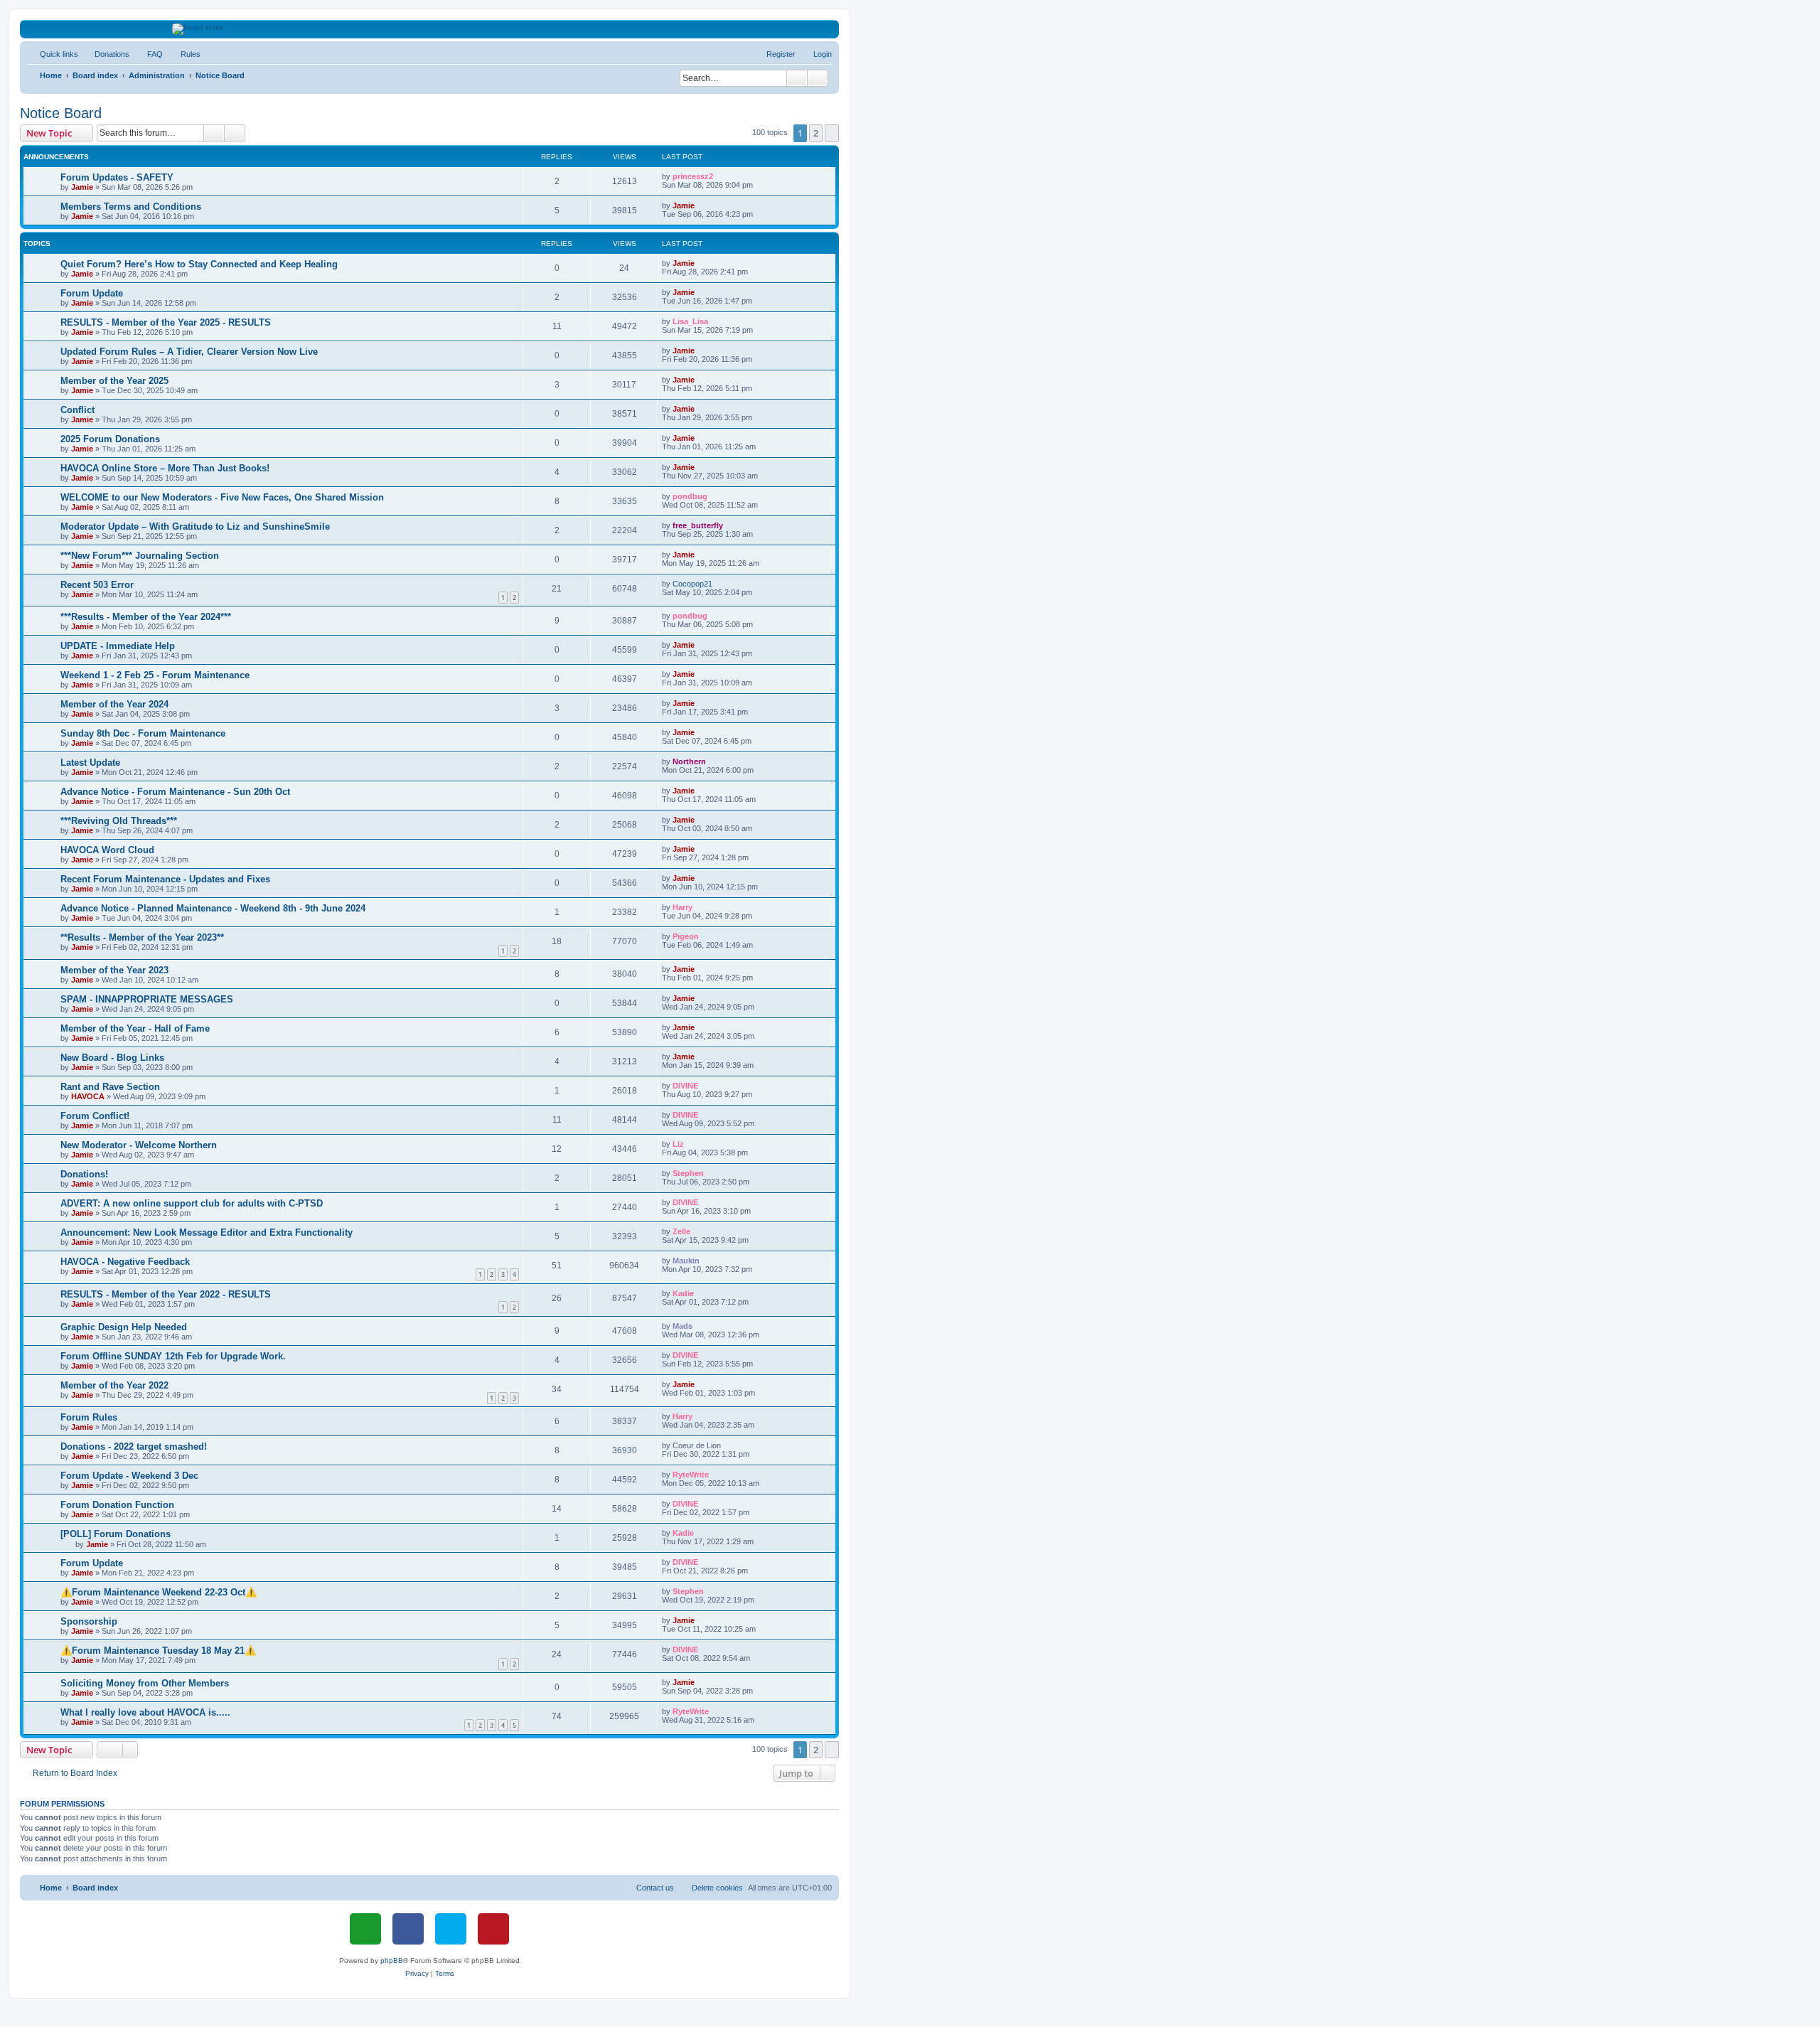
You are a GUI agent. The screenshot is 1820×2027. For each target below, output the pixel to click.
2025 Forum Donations (110, 439)
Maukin (686, 1261)
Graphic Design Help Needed (124, 1327)
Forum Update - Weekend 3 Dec (129, 1476)
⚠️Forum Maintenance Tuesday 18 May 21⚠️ (158, 1651)
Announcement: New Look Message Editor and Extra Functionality (207, 1232)
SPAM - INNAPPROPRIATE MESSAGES (147, 999)
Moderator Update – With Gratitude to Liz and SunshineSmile (195, 526)
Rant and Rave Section (110, 1087)
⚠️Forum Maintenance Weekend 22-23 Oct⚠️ (159, 1592)
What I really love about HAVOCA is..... (145, 1712)
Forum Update (92, 293)
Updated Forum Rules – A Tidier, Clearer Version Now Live (189, 352)
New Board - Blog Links (112, 1058)
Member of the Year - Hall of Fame (135, 1028)
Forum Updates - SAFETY (117, 177)
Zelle (681, 1231)
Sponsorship (89, 1621)
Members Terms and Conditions (131, 207)
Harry (682, 907)
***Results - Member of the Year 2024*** (146, 617)
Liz (678, 1144)
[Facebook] (408, 1929)
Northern (689, 761)
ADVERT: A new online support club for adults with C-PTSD (192, 1203)
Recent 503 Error (97, 585)
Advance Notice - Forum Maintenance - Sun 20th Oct (175, 792)
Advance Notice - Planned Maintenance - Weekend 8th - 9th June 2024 (213, 908)
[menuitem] (106, 54)
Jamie (82, 187)
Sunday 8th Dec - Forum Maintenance (143, 733)
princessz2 (693, 176)
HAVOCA (88, 1096)
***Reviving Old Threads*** (119, 821)
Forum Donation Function (117, 1505)
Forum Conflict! (95, 1116)
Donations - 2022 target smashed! (134, 1446)
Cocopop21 (692, 584)
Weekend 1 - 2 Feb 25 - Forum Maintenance (155, 675)
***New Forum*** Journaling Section (140, 556)
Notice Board (61, 113)
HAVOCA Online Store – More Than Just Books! (165, 468)
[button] (832, 133)
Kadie (683, 1293)
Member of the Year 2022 (114, 1385)
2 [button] (816, 133)
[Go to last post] (720, 176)
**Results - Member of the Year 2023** (142, 937)
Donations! (84, 1174)
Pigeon (686, 936)
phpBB (392, 1961)
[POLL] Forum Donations (116, 1534)
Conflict (77, 410)
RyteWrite (691, 1475)
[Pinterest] (493, 1929)
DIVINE (685, 1086)
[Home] (430, 29)
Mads (682, 1326)
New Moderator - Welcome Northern (139, 1145)
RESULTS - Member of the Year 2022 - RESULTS (166, 1294)
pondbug (690, 496)
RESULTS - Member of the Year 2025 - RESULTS (166, 322)
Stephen (688, 1173)
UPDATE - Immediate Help (118, 646)
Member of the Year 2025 (114, 381)
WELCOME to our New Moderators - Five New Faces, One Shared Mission (222, 497)
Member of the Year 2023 (114, 970)
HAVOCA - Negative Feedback (125, 1262)
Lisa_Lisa (690, 321)
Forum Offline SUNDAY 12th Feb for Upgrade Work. (173, 1356)
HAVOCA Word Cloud (107, 850)
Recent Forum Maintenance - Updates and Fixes (165, 879)
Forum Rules (89, 1417)
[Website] (365, 1929)
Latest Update (90, 763)
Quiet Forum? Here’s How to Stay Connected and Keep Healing (199, 264)
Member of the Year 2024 (114, 704)
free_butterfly (698, 525)
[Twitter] (451, 1929)
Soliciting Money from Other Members (145, 1683)
